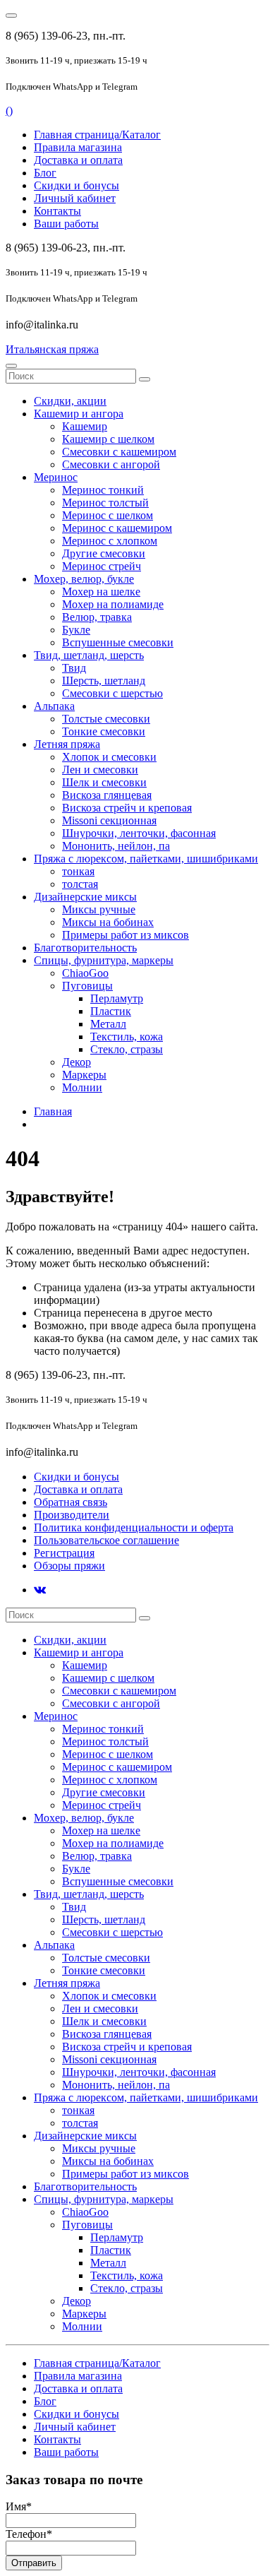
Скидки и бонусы (77, 185)
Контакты (57, 211)
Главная (53, 1111)
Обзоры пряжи (69, 1566)
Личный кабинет (75, 198)
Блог (45, 173)
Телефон (29, 2534)
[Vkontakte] (40, 1590)
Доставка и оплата (78, 160)
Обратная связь (71, 1502)
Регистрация (64, 1553)
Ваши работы (66, 224)
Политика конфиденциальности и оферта (134, 1527)
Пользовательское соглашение (106, 1540)
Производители (72, 1515)
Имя (19, 2506)
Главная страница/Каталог (97, 135)
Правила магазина (78, 147)
